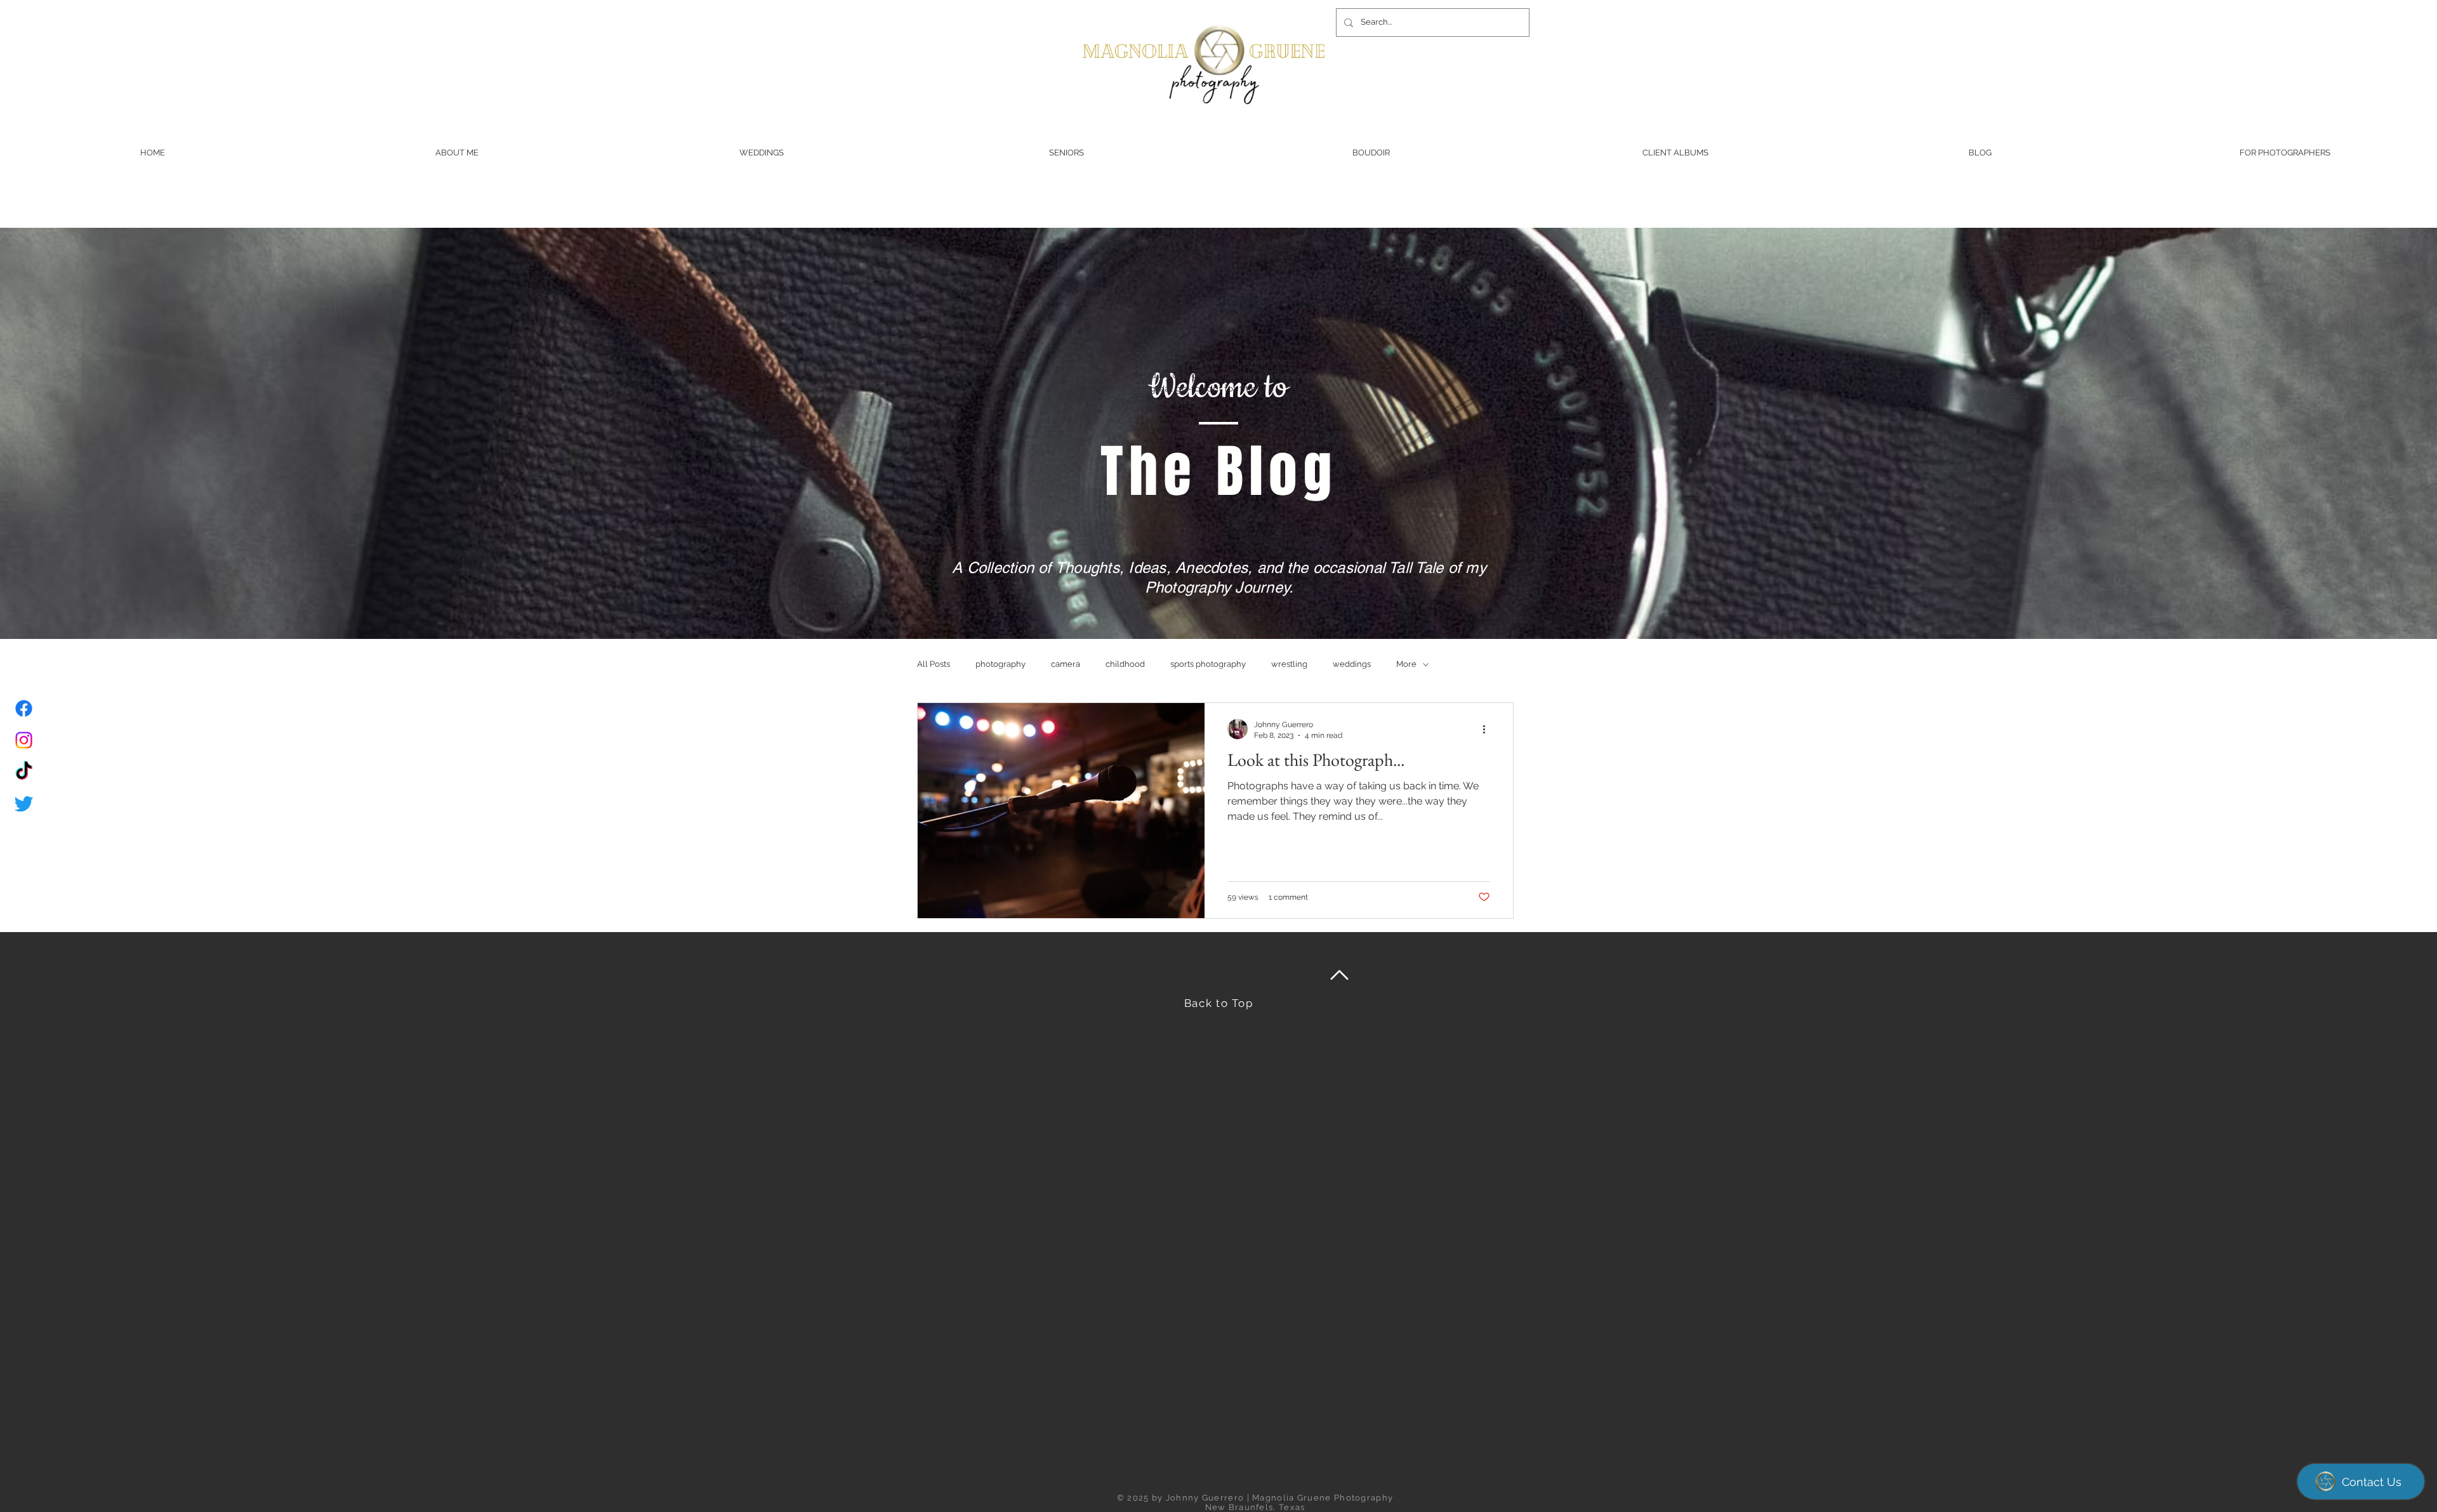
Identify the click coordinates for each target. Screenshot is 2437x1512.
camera (1066, 664)
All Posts (934, 664)
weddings (1352, 664)
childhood (1125, 664)
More (1406, 664)
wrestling (1289, 664)
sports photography (1208, 664)
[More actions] (1488, 729)
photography (1001, 664)
